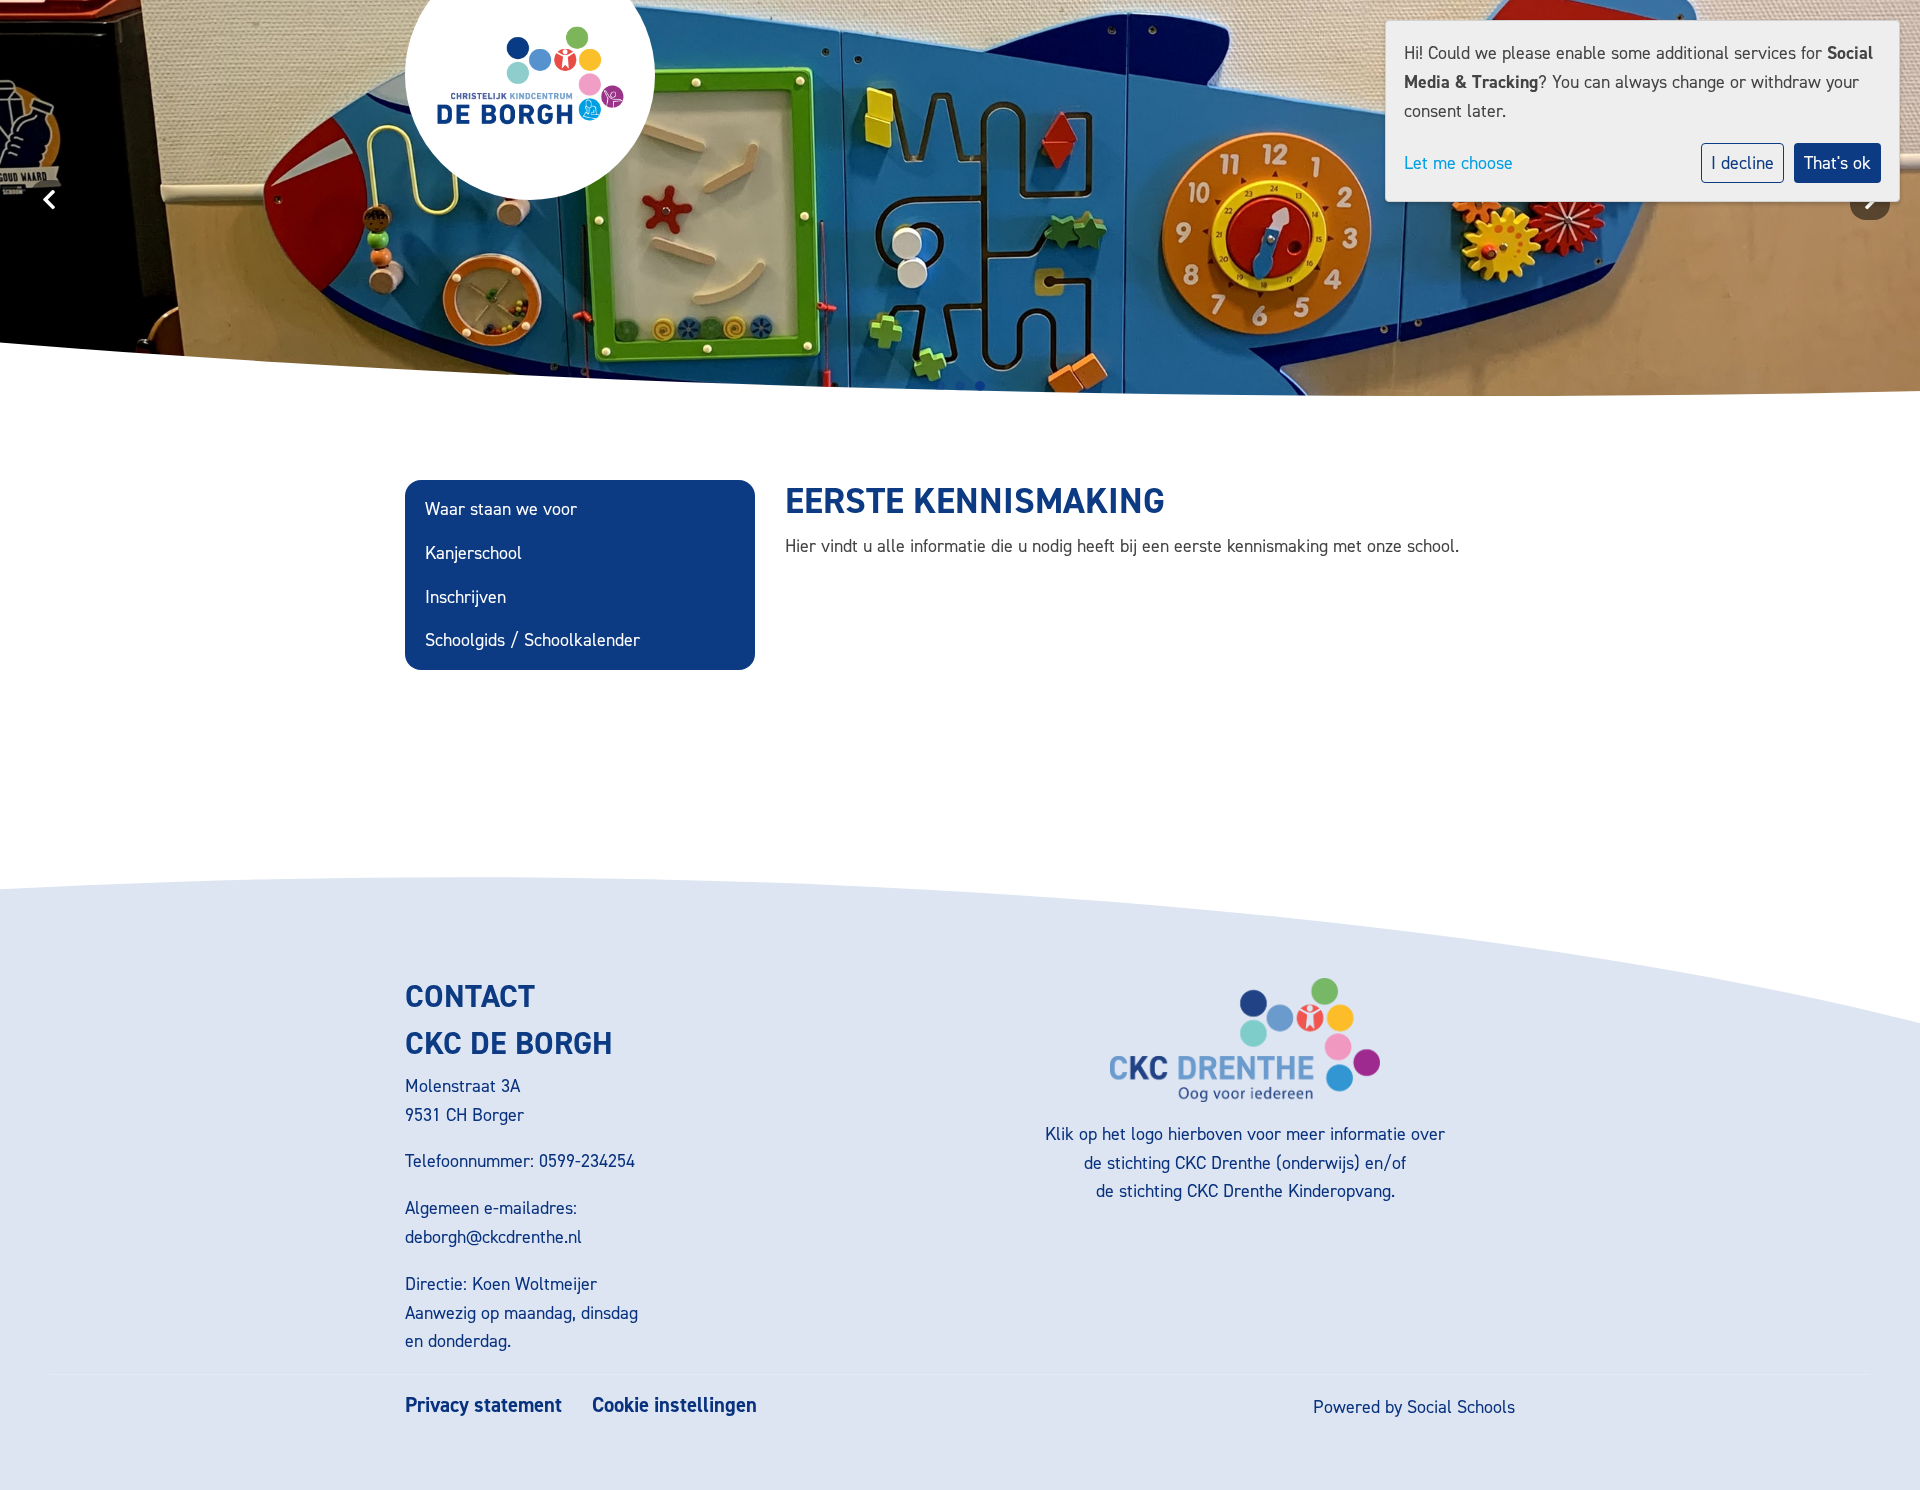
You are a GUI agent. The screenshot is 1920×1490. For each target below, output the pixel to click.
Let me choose (1458, 163)
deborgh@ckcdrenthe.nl (493, 1237)
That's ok (1837, 163)
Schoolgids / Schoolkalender (532, 640)
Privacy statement (483, 1405)
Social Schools (1461, 1407)
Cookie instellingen (674, 1405)
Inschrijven (465, 597)
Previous (50, 200)
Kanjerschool (473, 553)
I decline (1742, 163)
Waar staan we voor (501, 509)
